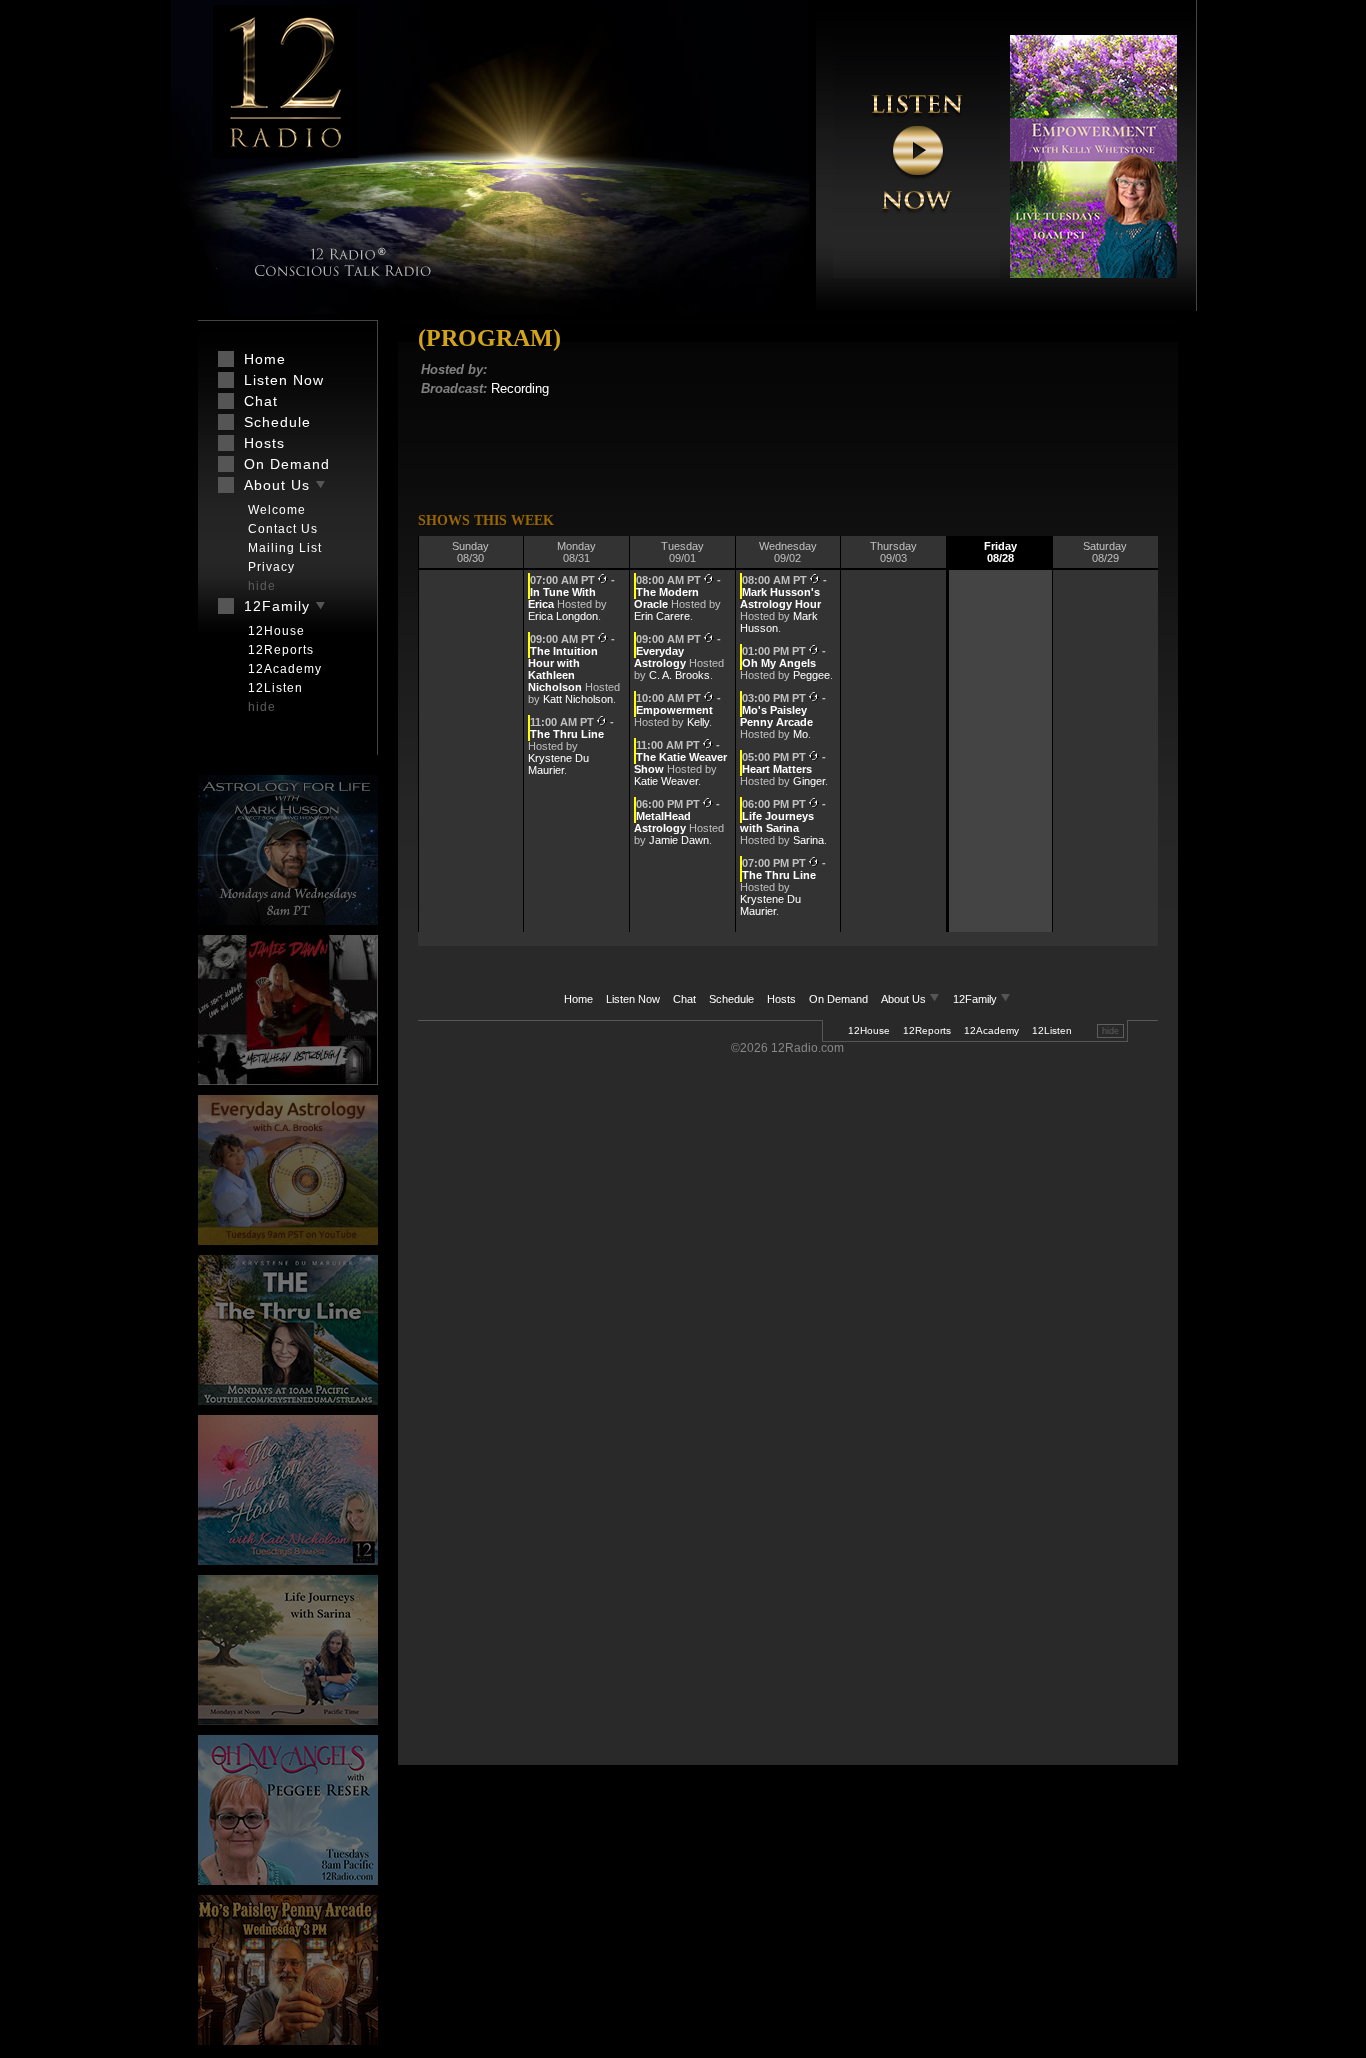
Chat (684, 999)
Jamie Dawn (679, 840)
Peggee (811, 675)
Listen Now (633, 999)
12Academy (991, 1030)
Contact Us (283, 529)
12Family (976, 999)
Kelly (698, 722)
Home (578, 999)
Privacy (271, 567)
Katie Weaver (666, 781)
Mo (800, 734)
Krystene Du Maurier (558, 764)
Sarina (808, 840)
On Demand (838, 999)
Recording (520, 388)
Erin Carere (662, 616)
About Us (905, 999)
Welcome (277, 510)
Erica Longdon (563, 616)
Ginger (809, 781)
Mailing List (285, 548)
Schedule (731, 999)
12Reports (927, 1030)
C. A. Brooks (679, 675)
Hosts (781, 999)
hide (1110, 1031)
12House (869, 1030)
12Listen (1052, 1030)
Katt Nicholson (578, 699)
